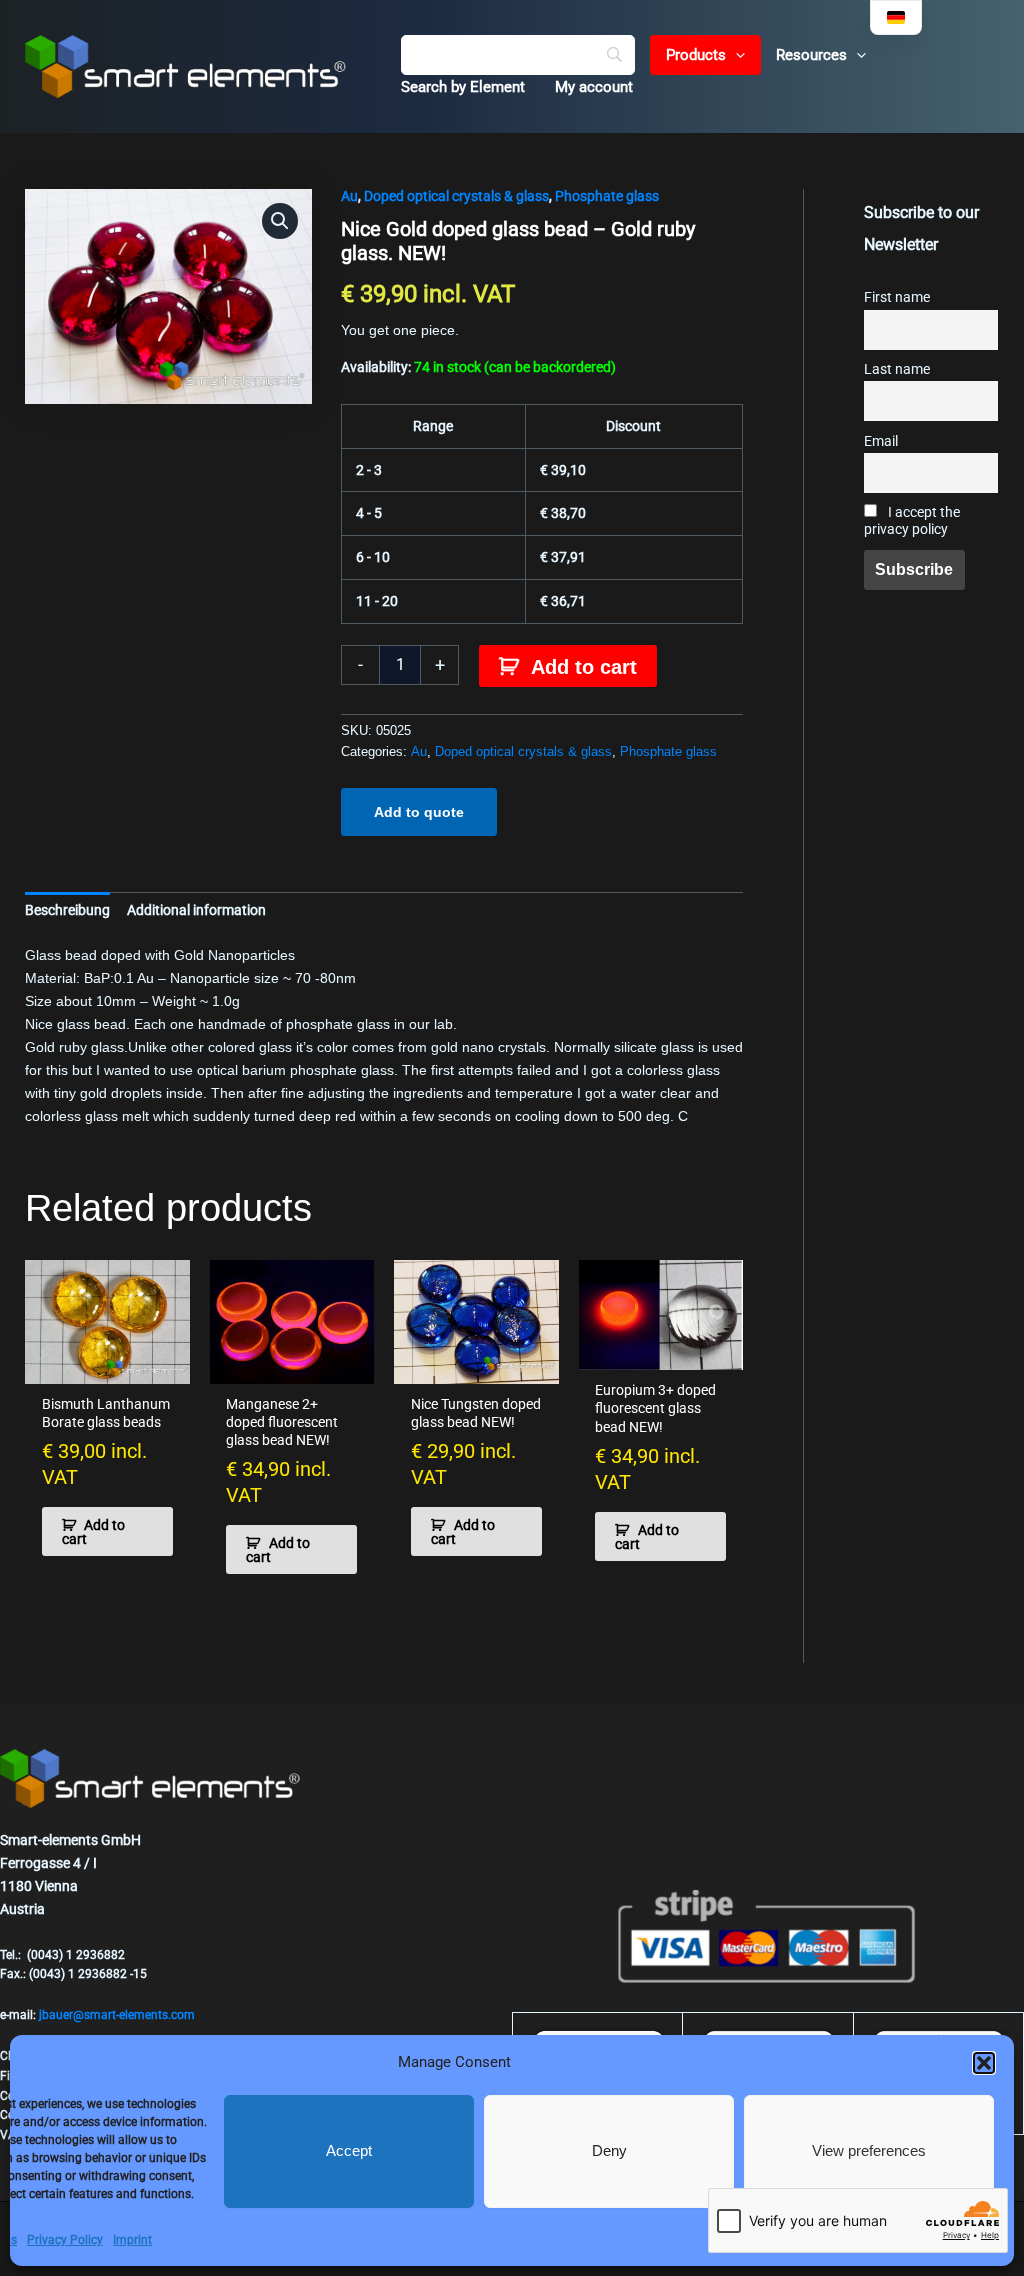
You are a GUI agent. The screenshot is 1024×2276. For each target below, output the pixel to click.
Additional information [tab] (196, 910)
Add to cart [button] (94, 1532)
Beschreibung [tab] (67, 910)
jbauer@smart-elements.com (117, 2015)
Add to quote (419, 812)
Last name (897, 369)
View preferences (869, 2150)
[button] (984, 2063)
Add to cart (584, 667)
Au (349, 196)
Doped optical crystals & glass (456, 196)
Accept (349, 2150)
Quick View (107, 1367)
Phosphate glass (607, 196)
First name (897, 297)
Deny (609, 2150)
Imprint (132, 2240)
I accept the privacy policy (912, 521)
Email (881, 441)
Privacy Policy (65, 2240)
